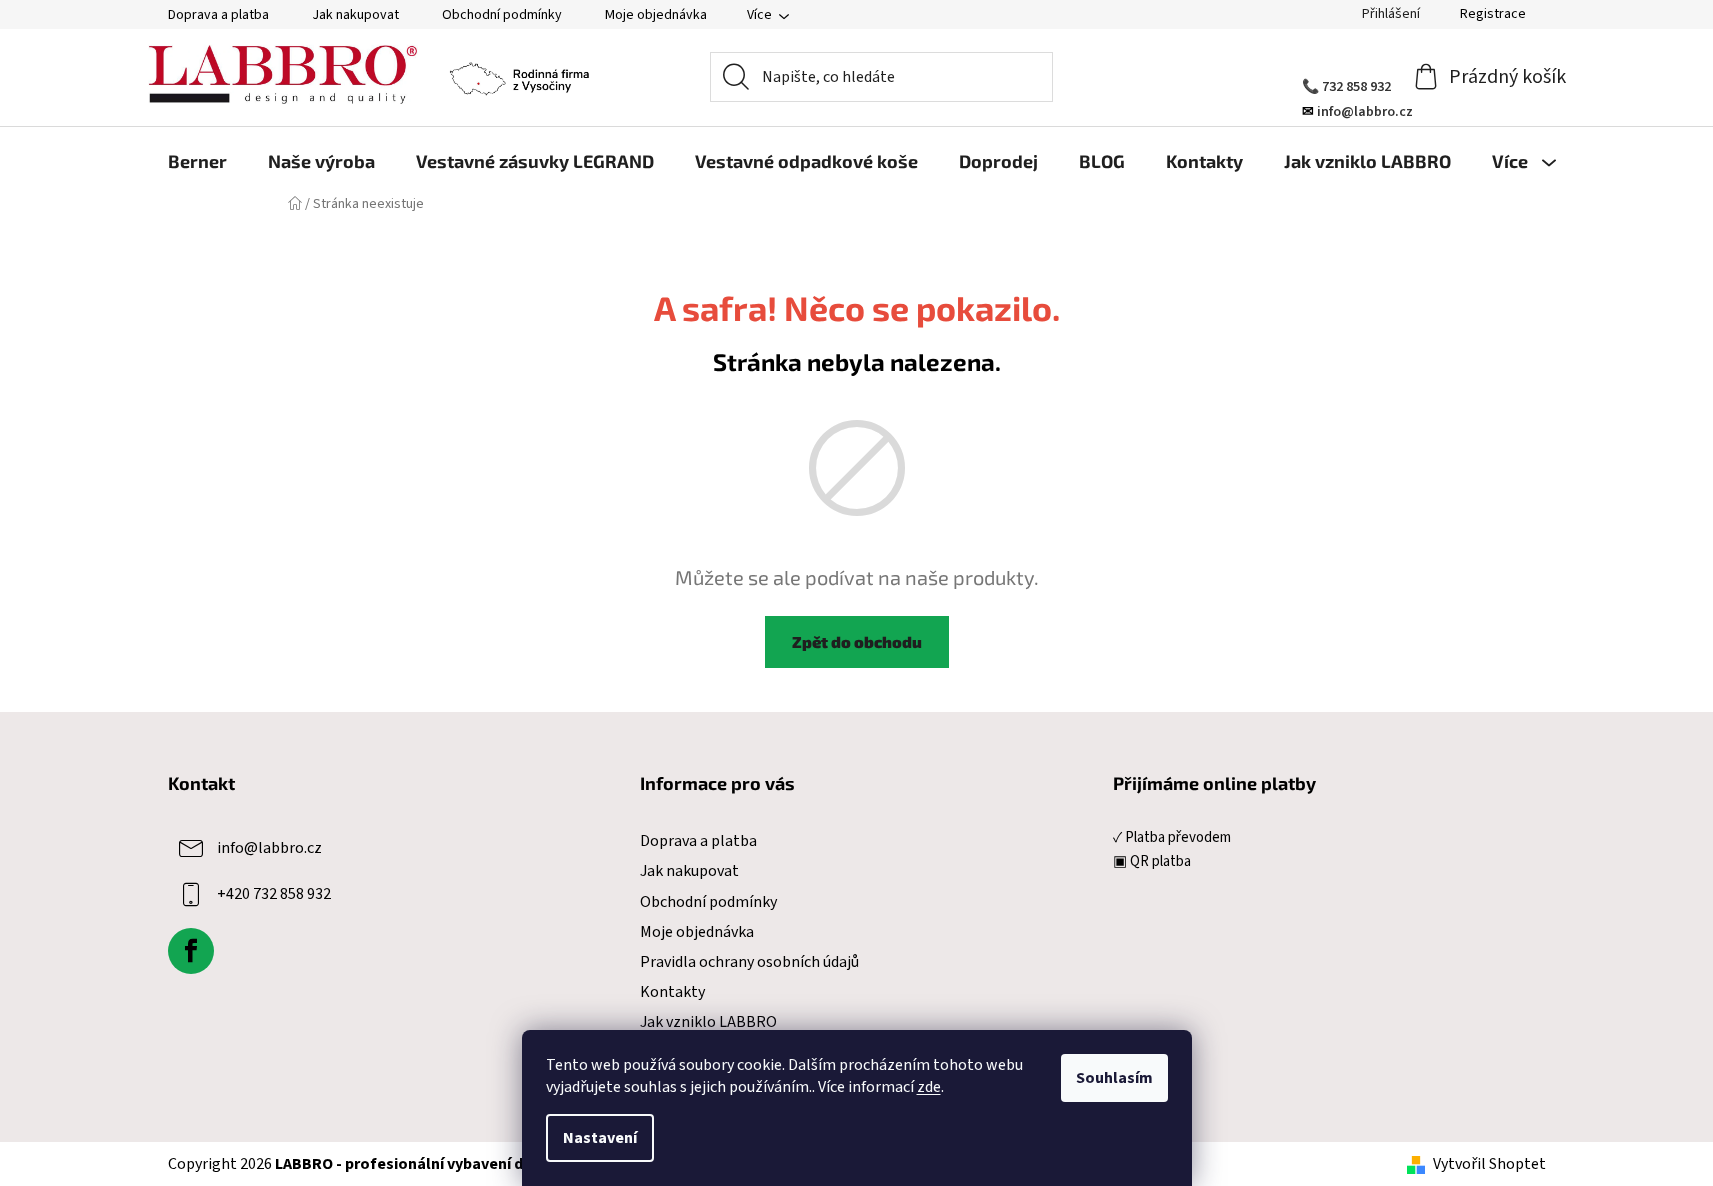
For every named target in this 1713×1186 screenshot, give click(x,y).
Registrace (1493, 14)
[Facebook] (191, 951)
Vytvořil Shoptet (1489, 1164)
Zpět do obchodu (857, 641)
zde (929, 1087)
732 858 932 (1356, 87)
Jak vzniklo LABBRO (708, 1022)
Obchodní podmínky (502, 15)
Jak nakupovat (355, 15)
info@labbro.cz (269, 848)
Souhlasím (1114, 1078)
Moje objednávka (656, 15)
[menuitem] (197, 161)
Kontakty (672, 992)
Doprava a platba (218, 15)
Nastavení (600, 1138)
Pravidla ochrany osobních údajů (749, 962)
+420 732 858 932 (274, 894)
